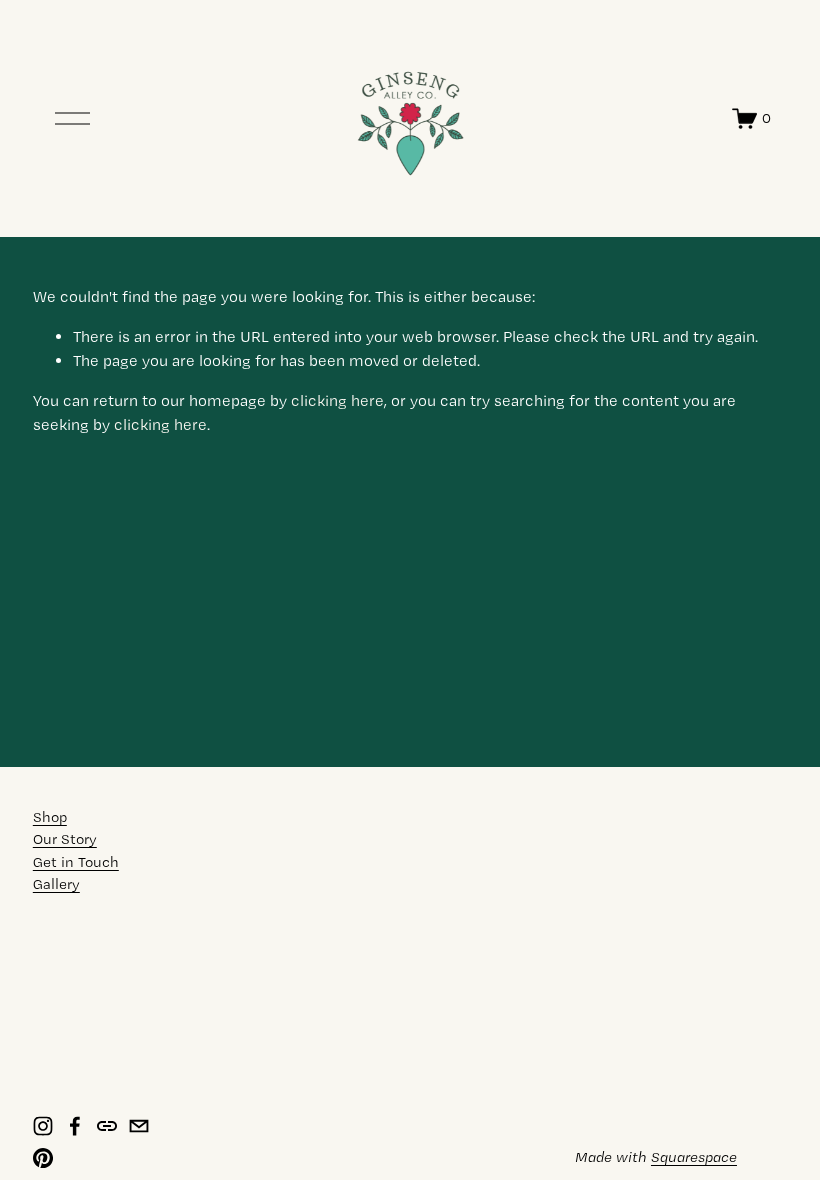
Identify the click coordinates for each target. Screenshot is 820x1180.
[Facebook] (75, 1126)
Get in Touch (76, 862)
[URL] (107, 1126)
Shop (50, 817)
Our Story (65, 839)
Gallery (56, 884)
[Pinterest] (43, 1158)
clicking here (337, 400)
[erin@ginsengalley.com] (139, 1126)
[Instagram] (43, 1126)
